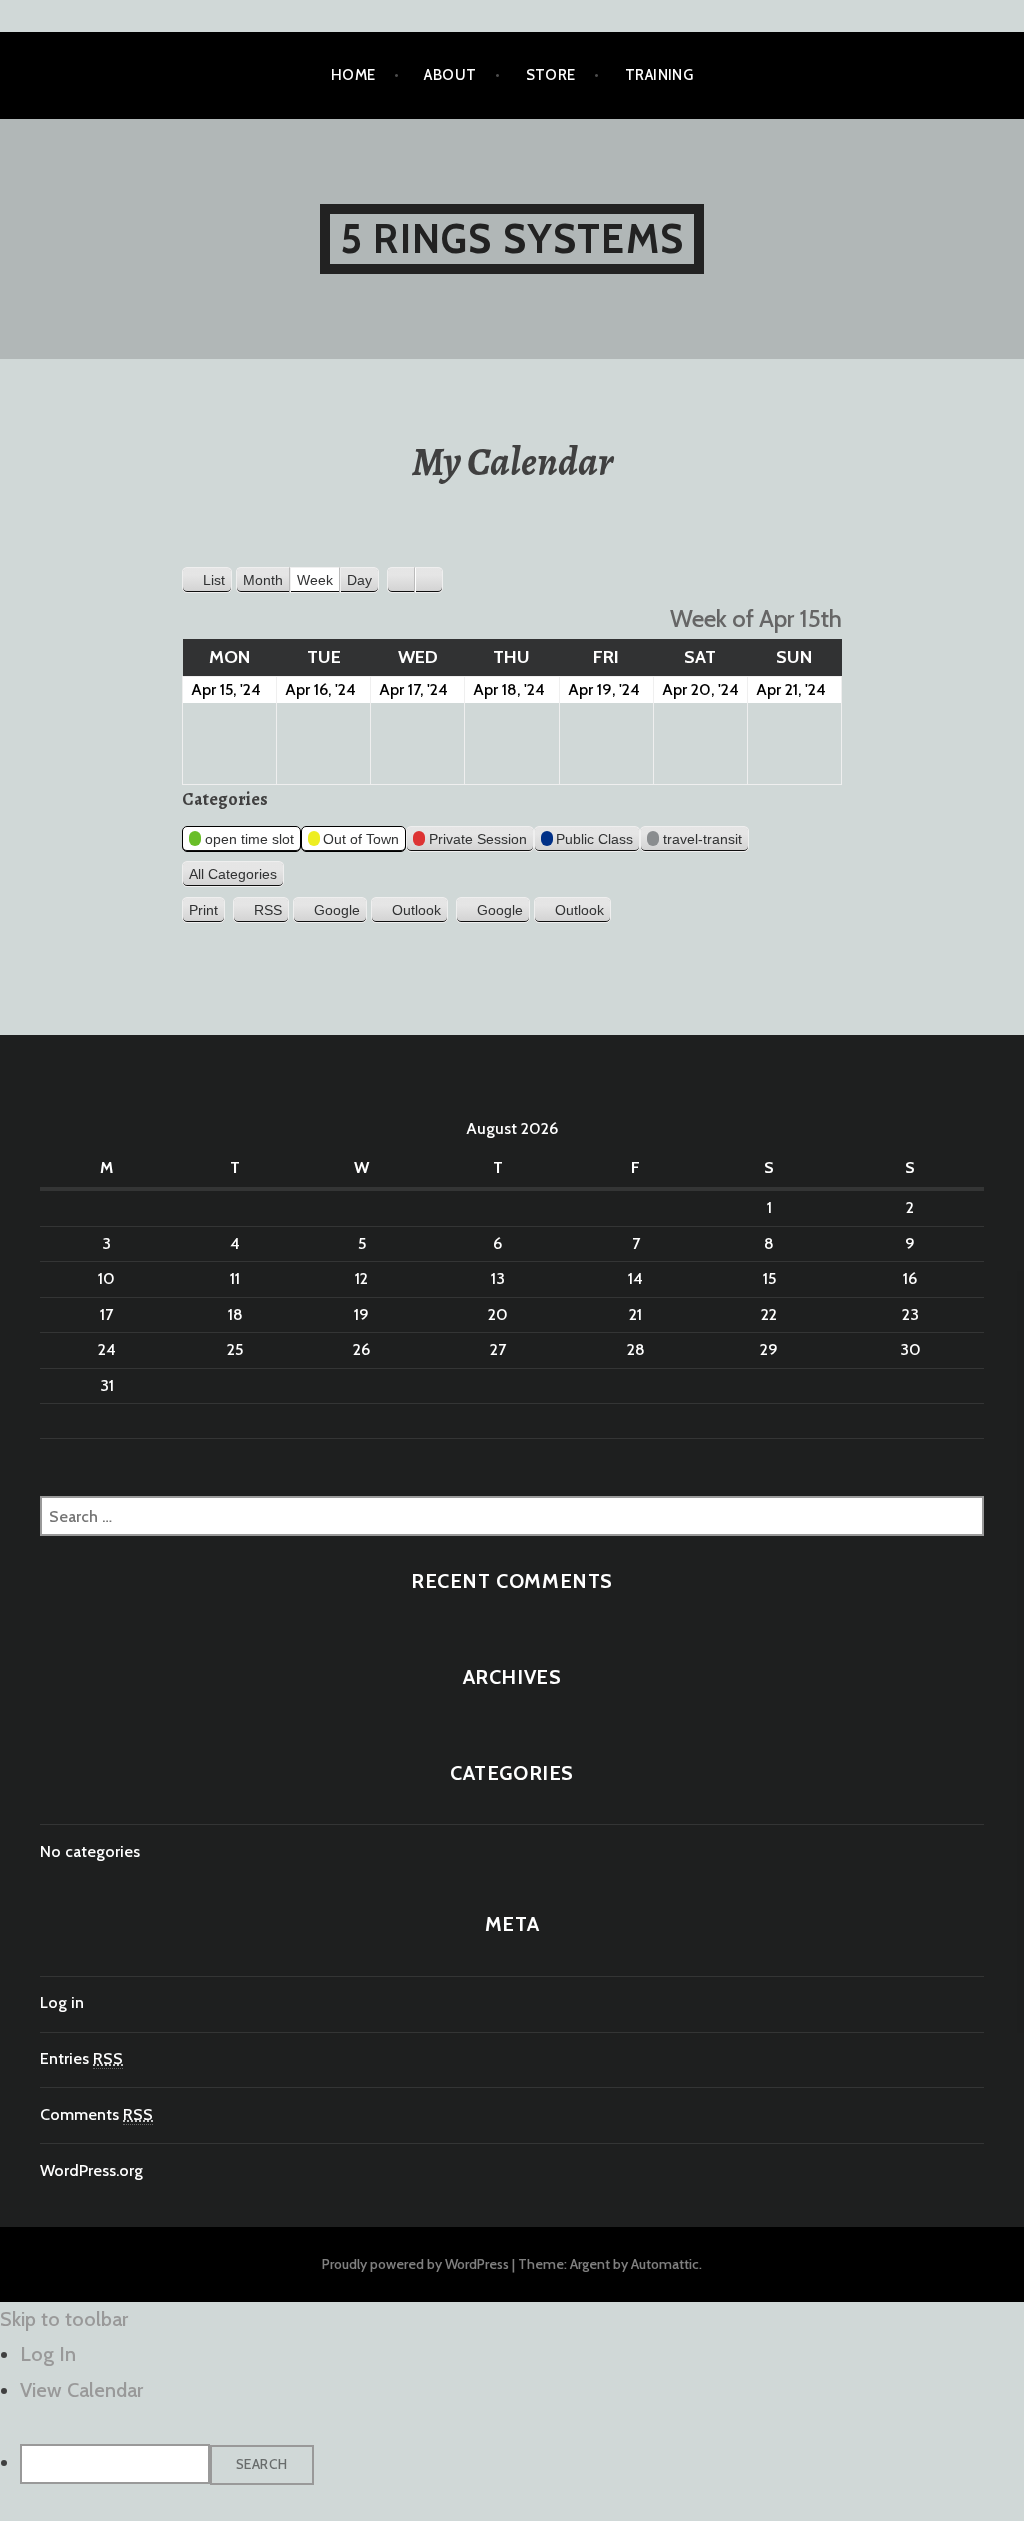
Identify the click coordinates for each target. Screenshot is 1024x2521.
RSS (268, 910)
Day (359, 580)
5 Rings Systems (512, 238)
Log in (62, 2002)
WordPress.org (91, 2170)
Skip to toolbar (64, 2319)
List (217, 582)
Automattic (665, 2264)
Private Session (478, 839)
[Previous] (401, 580)
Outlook (416, 910)
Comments (96, 2114)
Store (551, 75)
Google (337, 910)
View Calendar (81, 2390)
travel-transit (702, 839)
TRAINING (659, 75)
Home (353, 75)
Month (263, 580)
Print (207, 910)
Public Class (594, 839)
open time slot (249, 839)
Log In (48, 2354)
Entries (81, 2058)
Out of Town (361, 839)
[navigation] (512, 2411)
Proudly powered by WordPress (415, 2264)
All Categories (233, 874)
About (450, 75)
